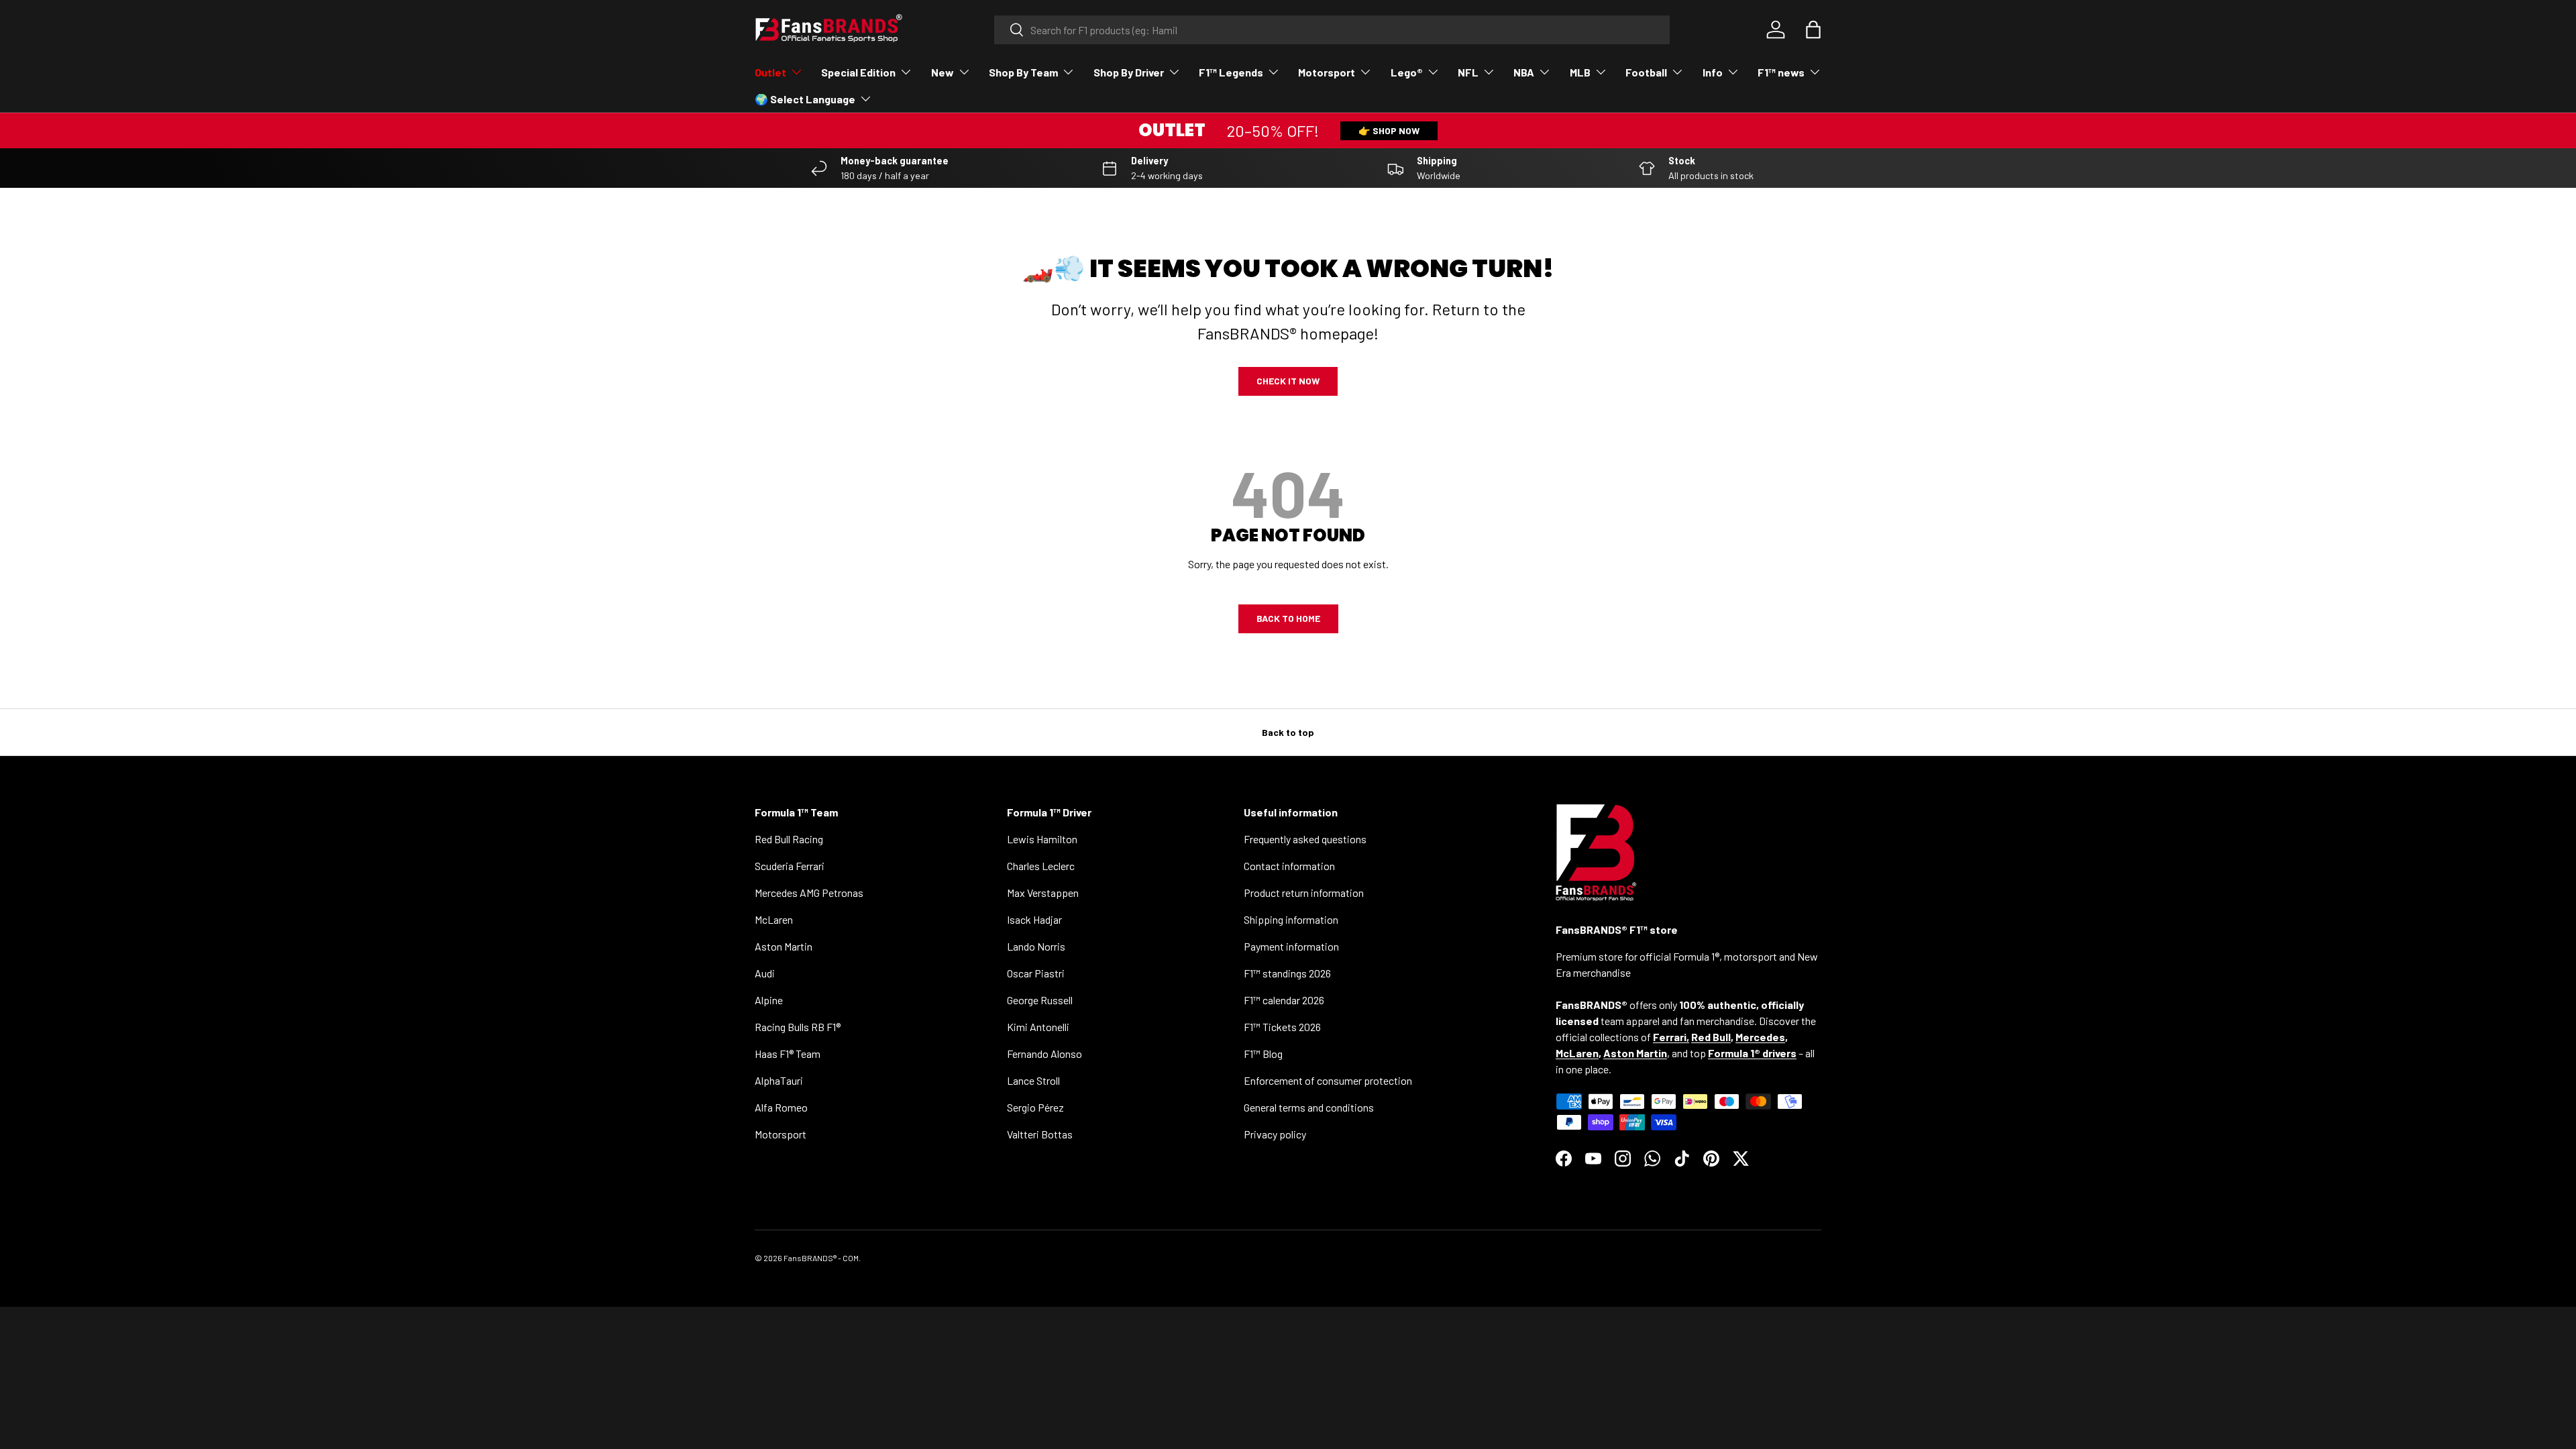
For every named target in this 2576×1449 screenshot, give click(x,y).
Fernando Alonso (1044, 1054)
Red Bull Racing (789, 839)
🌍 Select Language (805, 99)
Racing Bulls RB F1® (798, 1027)
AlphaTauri (779, 1080)
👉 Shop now (1389, 130)
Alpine (769, 1000)
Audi (765, 973)
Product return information (1304, 893)
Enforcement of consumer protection (1328, 1080)
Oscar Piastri (1036, 973)
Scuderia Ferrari (790, 866)
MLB (1580, 72)
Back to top (1288, 732)
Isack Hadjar (1034, 919)
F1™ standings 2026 (1287, 973)
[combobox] (1332, 30)
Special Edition (858, 72)
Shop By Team (1023, 72)
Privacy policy (1275, 1134)
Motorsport (1327, 72)
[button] (1813, 30)
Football (1646, 72)
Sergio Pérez (1035, 1107)
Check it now (1288, 381)
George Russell (1040, 1000)
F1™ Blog (1263, 1054)
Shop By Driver (1129, 72)
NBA (1524, 72)
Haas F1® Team (788, 1054)
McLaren (774, 919)
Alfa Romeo (781, 1107)
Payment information (1291, 946)
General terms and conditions (1309, 1107)
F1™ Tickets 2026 (1282, 1027)
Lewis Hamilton (1042, 839)
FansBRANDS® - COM (821, 1258)
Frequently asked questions (1305, 839)
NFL (1468, 72)
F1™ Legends (1231, 72)
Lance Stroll (1033, 1080)
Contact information (1289, 866)
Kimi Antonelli (1038, 1027)
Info (1713, 72)
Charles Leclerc (1041, 866)
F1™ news (1781, 72)
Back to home (1288, 618)
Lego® (1407, 72)
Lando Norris (1036, 946)
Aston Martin (784, 946)
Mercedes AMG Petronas (809, 893)
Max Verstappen (1043, 893)
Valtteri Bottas (1040, 1134)
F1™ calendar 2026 (1284, 1000)
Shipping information (1291, 919)
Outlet (770, 72)
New (943, 72)
